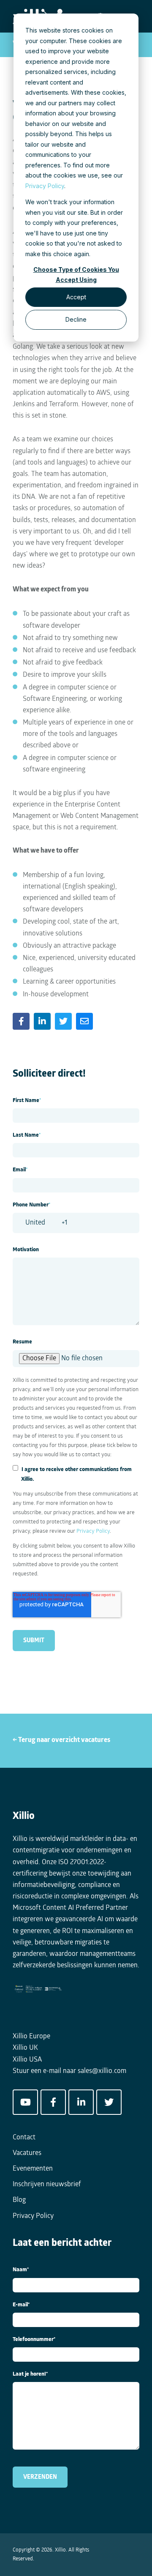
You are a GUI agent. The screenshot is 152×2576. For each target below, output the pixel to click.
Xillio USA (27, 2060)
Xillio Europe (31, 2037)
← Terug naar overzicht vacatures (61, 1740)
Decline (76, 319)
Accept (76, 297)
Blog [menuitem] (19, 2200)
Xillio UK (25, 2048)
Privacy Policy (45, 186)
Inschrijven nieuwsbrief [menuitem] (47, 2185)
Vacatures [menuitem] (27, 2153)
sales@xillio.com (102, 2071)
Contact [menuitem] (24, 2138)
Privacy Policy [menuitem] (33, 2216)
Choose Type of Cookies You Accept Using (76, 275)
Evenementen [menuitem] (33, 2169)
